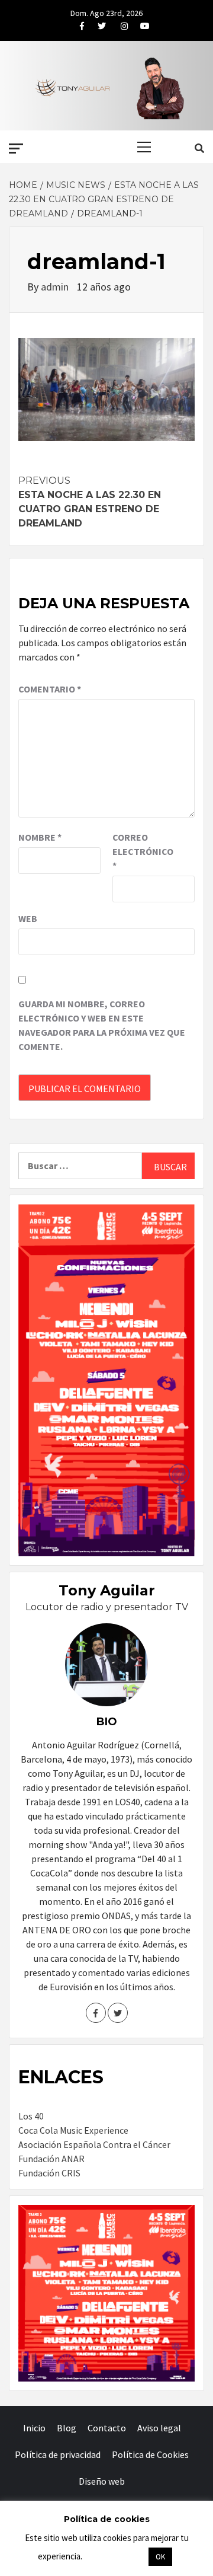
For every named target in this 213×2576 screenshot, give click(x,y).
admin (56, 287)
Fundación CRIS (49, 2173)
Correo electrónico (142, 851)
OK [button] (160, 2557)
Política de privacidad (58, 2454)
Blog (67, 2428)
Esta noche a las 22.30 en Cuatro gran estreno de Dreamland (90, 502)
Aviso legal (159, 2428)
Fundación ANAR (51, 2159)
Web (28, 918)
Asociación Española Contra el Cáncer (94, 2144)
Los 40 (31, 2116)
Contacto (107, 2428)
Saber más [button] (115, 2556)
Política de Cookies (150, 2454)
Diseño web (102, 2481)
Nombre (40, 837)
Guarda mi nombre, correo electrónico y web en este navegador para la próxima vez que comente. (102, 1025)
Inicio (34, 2428)
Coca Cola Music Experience (73, 2130)
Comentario (50, 689)
